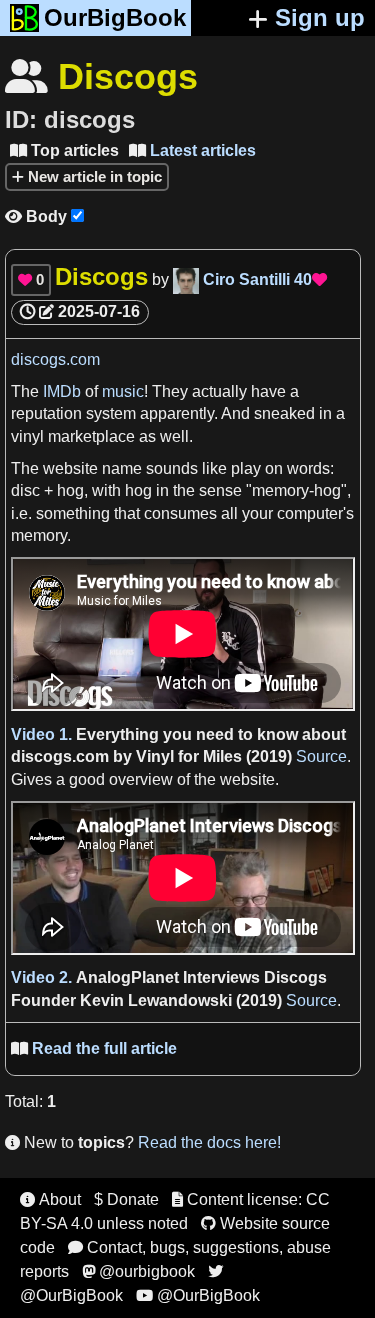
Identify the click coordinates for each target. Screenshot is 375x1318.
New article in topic (93, 176)
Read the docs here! (209, 1142)
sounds (172, 468)
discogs (41, 756)
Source (321, 756)
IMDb (62, 391)
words (308, 468)
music (123, 391)
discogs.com (55, 359)
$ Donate (126, 1199)
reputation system (73, 413)
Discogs (295, 977)
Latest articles (192, 150)
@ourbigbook (138, 1271)
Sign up (320, 17)
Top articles (64, 150)
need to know (247, 734)
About (50, 1199)
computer (310, 513)
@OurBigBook (198, 1295)
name (122, 468)
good (87, 779)
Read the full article (94, 1048)
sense (222, 490)
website (70, 468)
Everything (117, 734)
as (147, 436)
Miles (222, 756)
